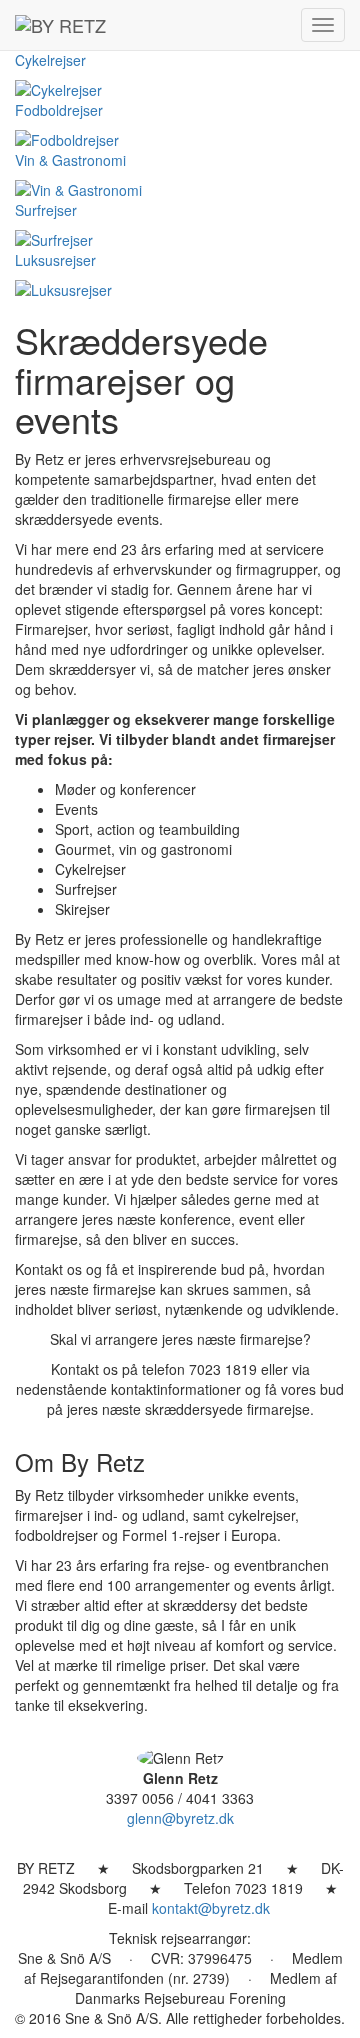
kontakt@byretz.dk (211, 1908)
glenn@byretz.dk (180, 1818)
